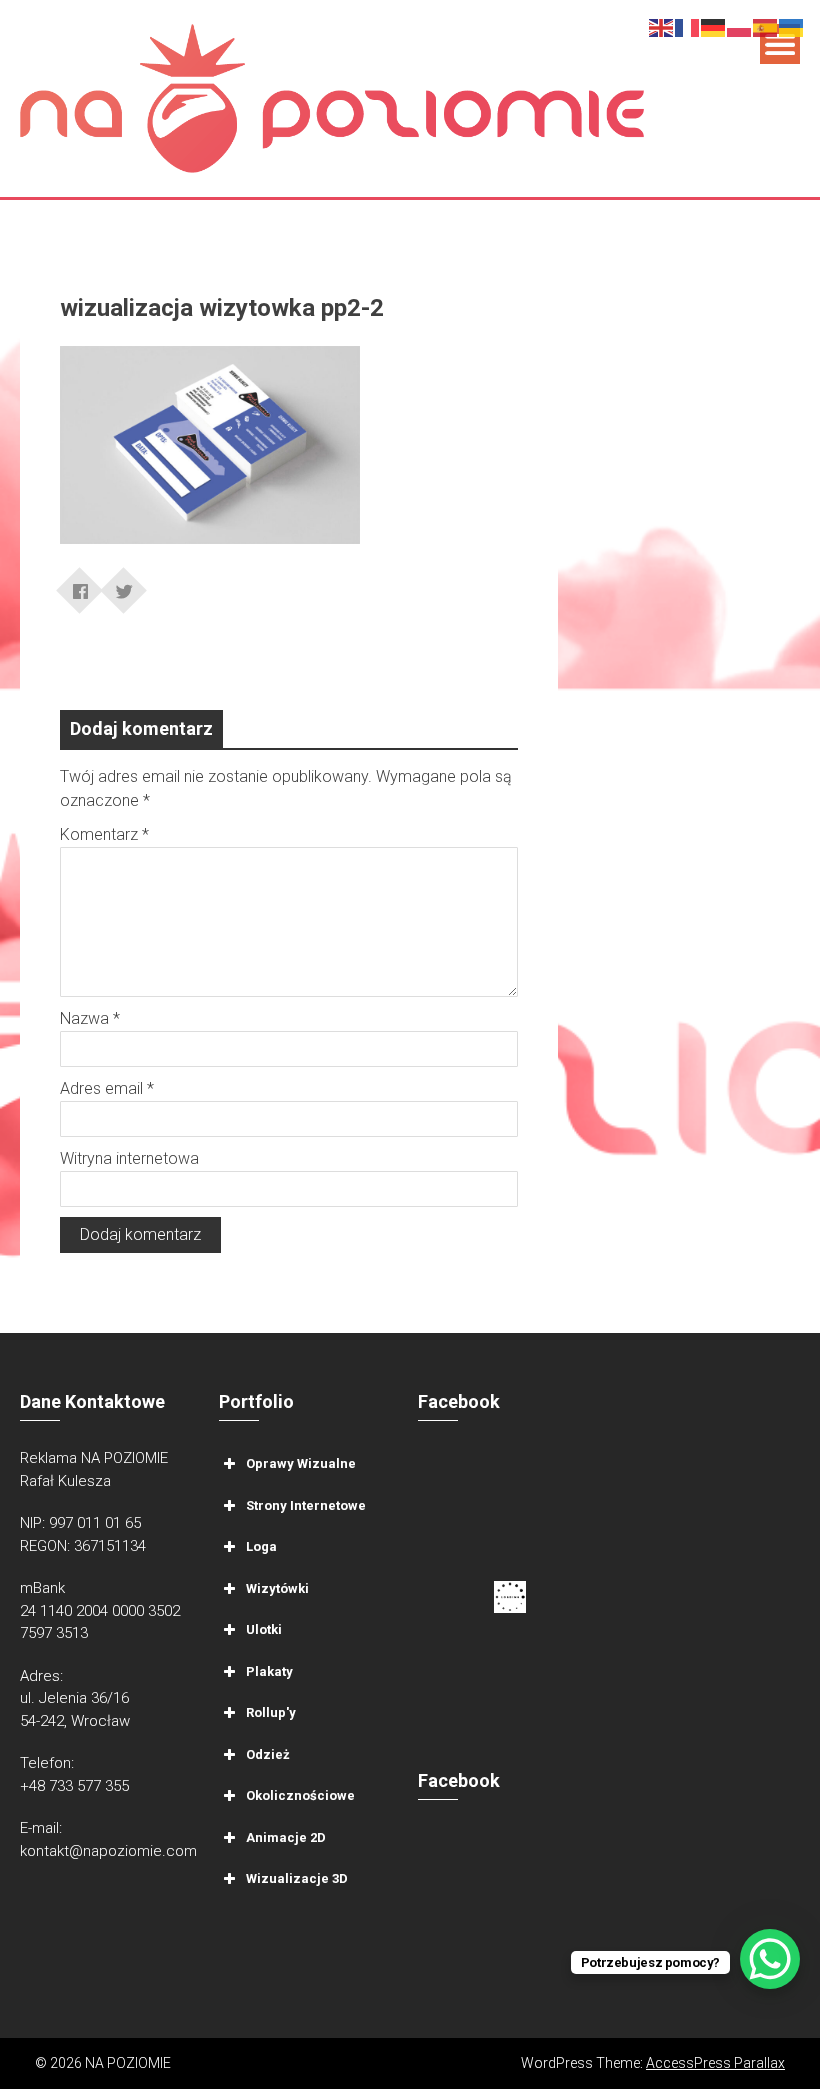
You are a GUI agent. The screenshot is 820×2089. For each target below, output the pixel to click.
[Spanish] (766, 26)
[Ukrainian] (792, 26)
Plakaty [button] (269, 1671)
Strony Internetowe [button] (306, 1505)
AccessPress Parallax (715, 2063)
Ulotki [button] (264, 1629)
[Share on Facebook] (80, 584)
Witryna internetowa (129, 1158)
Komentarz (104, 834)
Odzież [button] (268, 1754)
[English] (662, 26)
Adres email (107, 1088)
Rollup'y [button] (271, 1712)
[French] (688, 26)
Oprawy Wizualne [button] (301, 1463)
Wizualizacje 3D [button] (297, 1878)
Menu (780, 44)
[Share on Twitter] (124, 584)
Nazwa (90, 1018)
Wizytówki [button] (277, 1588)
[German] (714, 26)
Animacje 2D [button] (286, 1837)
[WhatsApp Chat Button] (770, 1959)
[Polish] (740, 26)
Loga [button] (261, 1546)
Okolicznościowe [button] (300, 1795)
